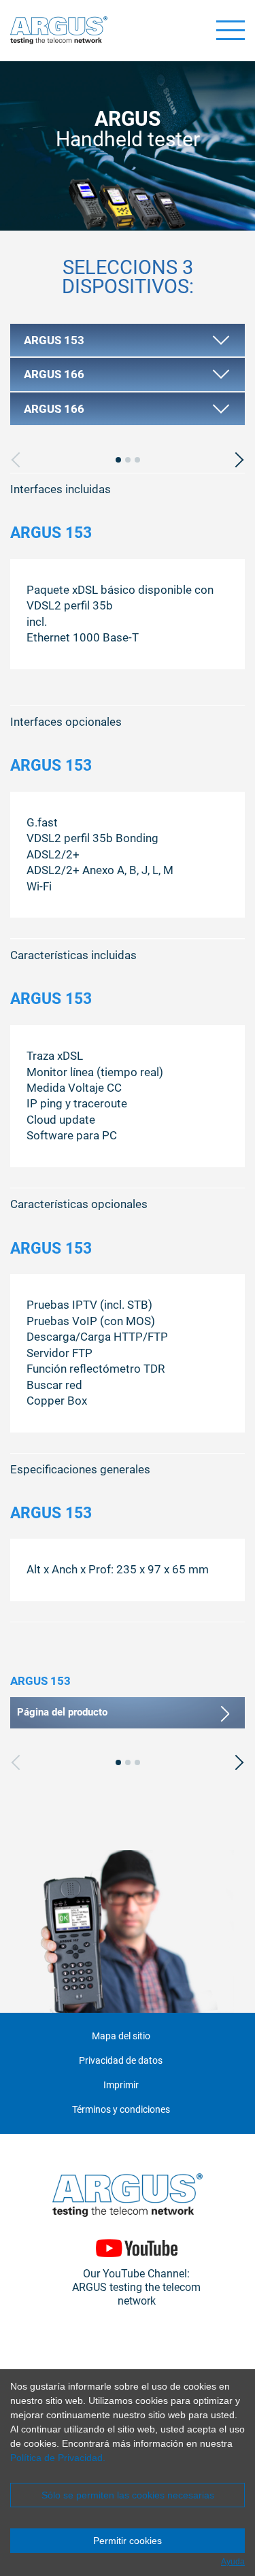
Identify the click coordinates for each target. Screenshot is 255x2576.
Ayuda (233, 2562)
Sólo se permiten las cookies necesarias (128, 2495)
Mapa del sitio (121, 2036)
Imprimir (121, 2085)
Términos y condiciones (121, 2110)
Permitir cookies (128, 2541)
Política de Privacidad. (58, 2458)
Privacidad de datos (121, 2061)
